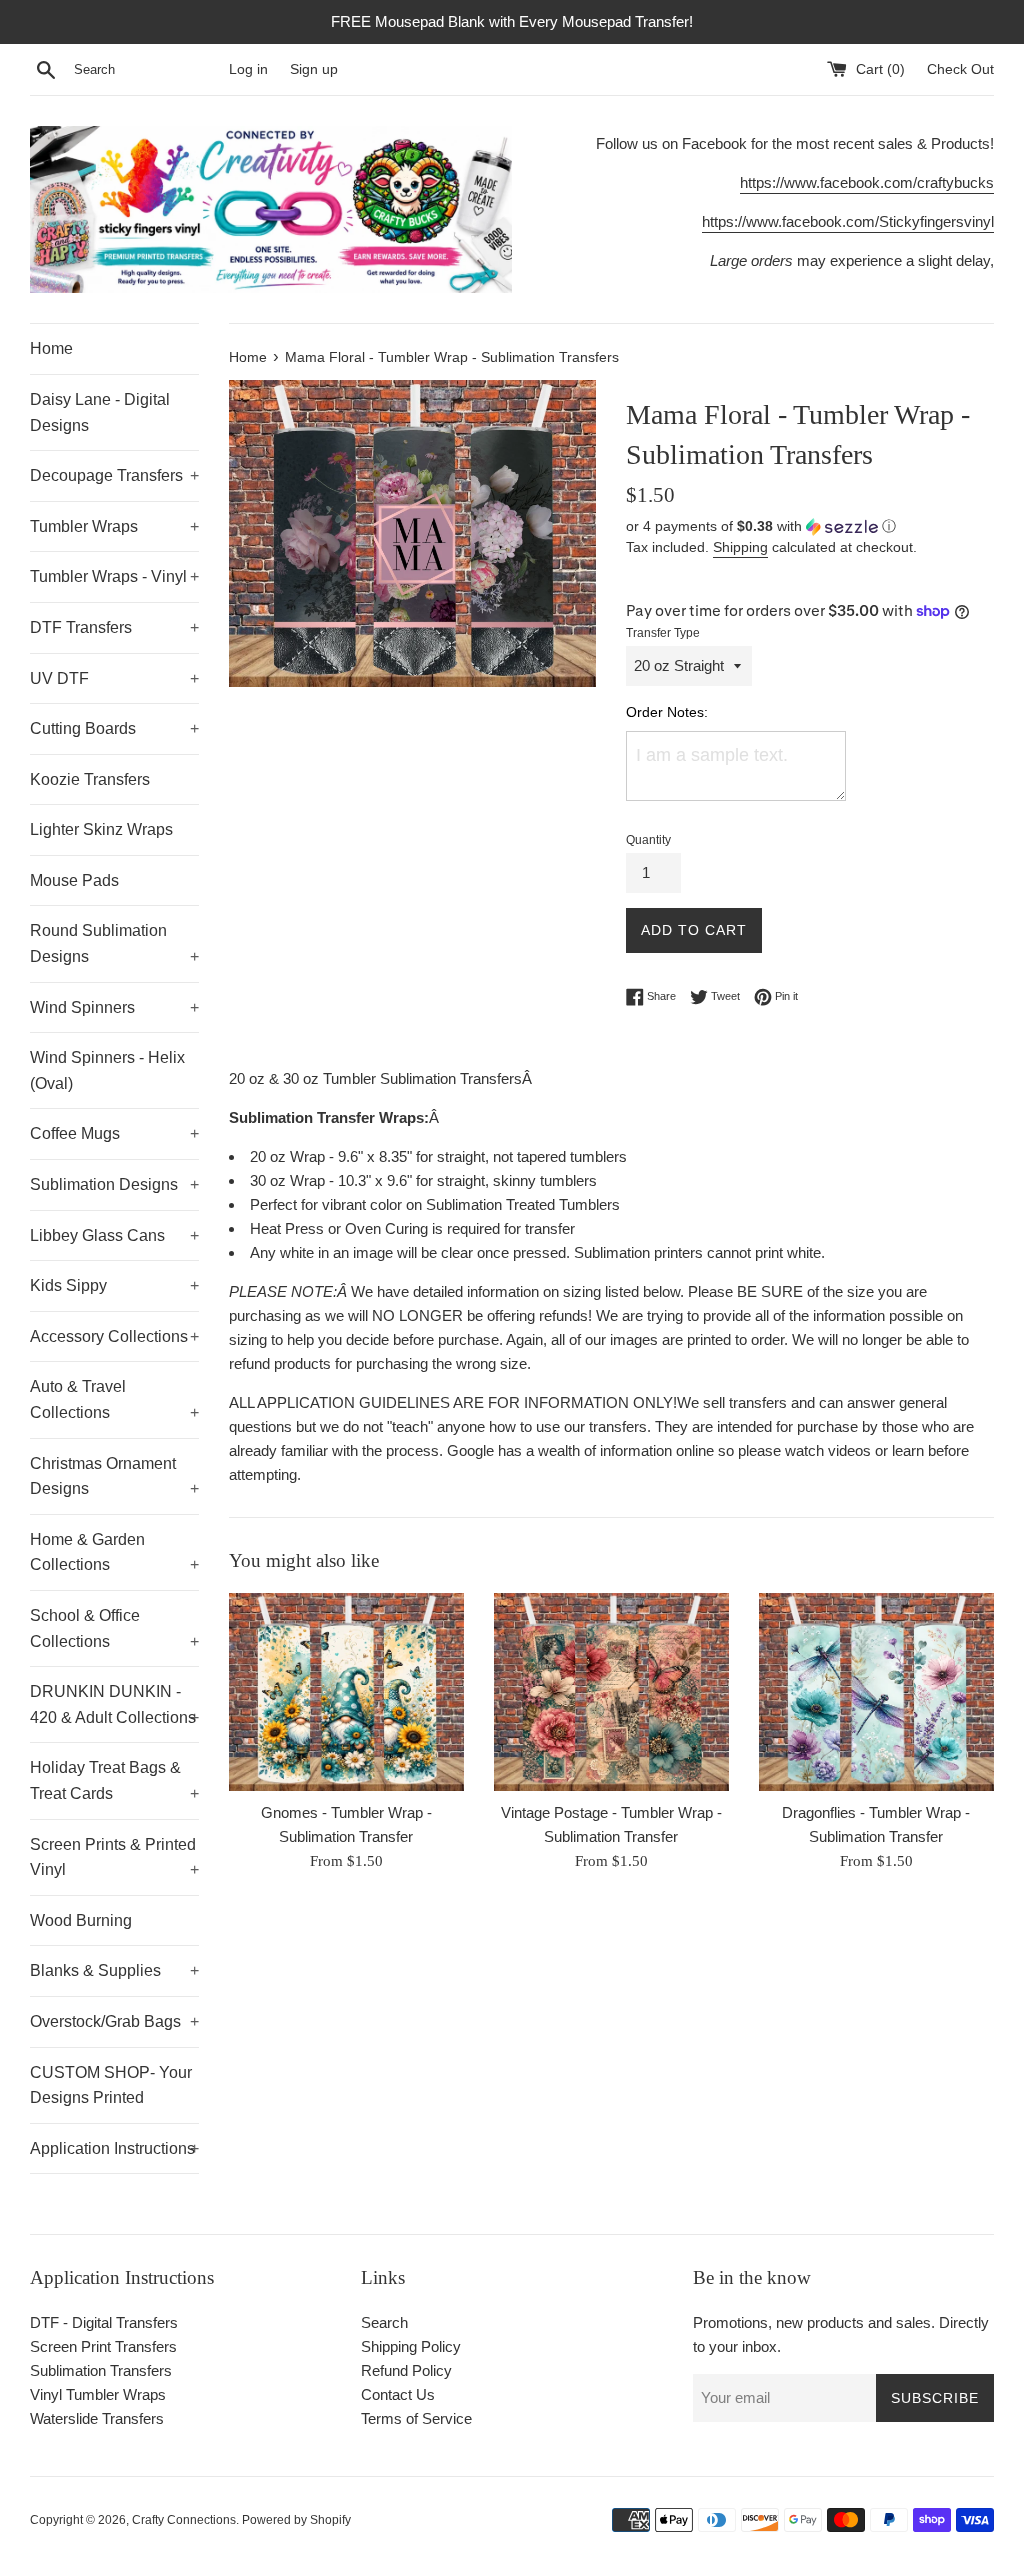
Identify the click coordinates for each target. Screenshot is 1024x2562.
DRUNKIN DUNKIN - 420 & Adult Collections (114, 1704)
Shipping (740, 547)
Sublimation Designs (114, 1184)
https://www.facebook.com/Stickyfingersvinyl (848, 221)
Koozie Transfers (90, 779)
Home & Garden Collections (114, 1552)
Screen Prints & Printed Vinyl (114, 1857)
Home (51, 348)
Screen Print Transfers (103, 2346)
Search (384, 2322)
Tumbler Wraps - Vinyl (114, 576)
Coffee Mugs (114, 1133)
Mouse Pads (74, 880)
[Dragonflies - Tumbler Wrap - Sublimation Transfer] (876, 1692)
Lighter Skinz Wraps (101, 829)
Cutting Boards (114, 728)
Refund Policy (406, 2370)
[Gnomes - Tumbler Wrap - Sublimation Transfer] (346, 1692)
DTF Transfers (114, 627)
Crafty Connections (184, 2520)
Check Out (960, 69)
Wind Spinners (114, 1007)
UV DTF (114, 678)
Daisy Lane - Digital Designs (100, 412)
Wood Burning (81, 1920)
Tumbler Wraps (114, 526)
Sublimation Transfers (101, 2370)
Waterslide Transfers (97, 2418)
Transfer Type (663, 633)
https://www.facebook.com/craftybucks (867, 182)
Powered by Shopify (296, 2520)
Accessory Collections (114, 1336)
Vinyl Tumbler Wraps (98, 2394)
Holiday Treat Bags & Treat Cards (114, 1780)
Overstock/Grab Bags (114, 2021)
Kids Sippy (114, 1285)
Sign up (314, 69)
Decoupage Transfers (114, 475)
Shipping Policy (411, 2346)
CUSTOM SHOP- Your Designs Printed (111, 2085)
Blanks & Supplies (114, 1970)
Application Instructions (114, 2148)
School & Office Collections (114, 1628)
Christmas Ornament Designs (114, 1476)
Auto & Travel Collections (114, 1399)
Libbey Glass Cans (114, 1235)
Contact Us (398, 2394)
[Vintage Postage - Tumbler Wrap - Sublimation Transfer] (611, 1692)
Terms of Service (416, 2418)
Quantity (648, 840)
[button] (810, 526)
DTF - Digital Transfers (104, 2322)
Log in (248, 69)
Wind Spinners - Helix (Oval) (107, 1070)
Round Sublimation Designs (114, 943)
